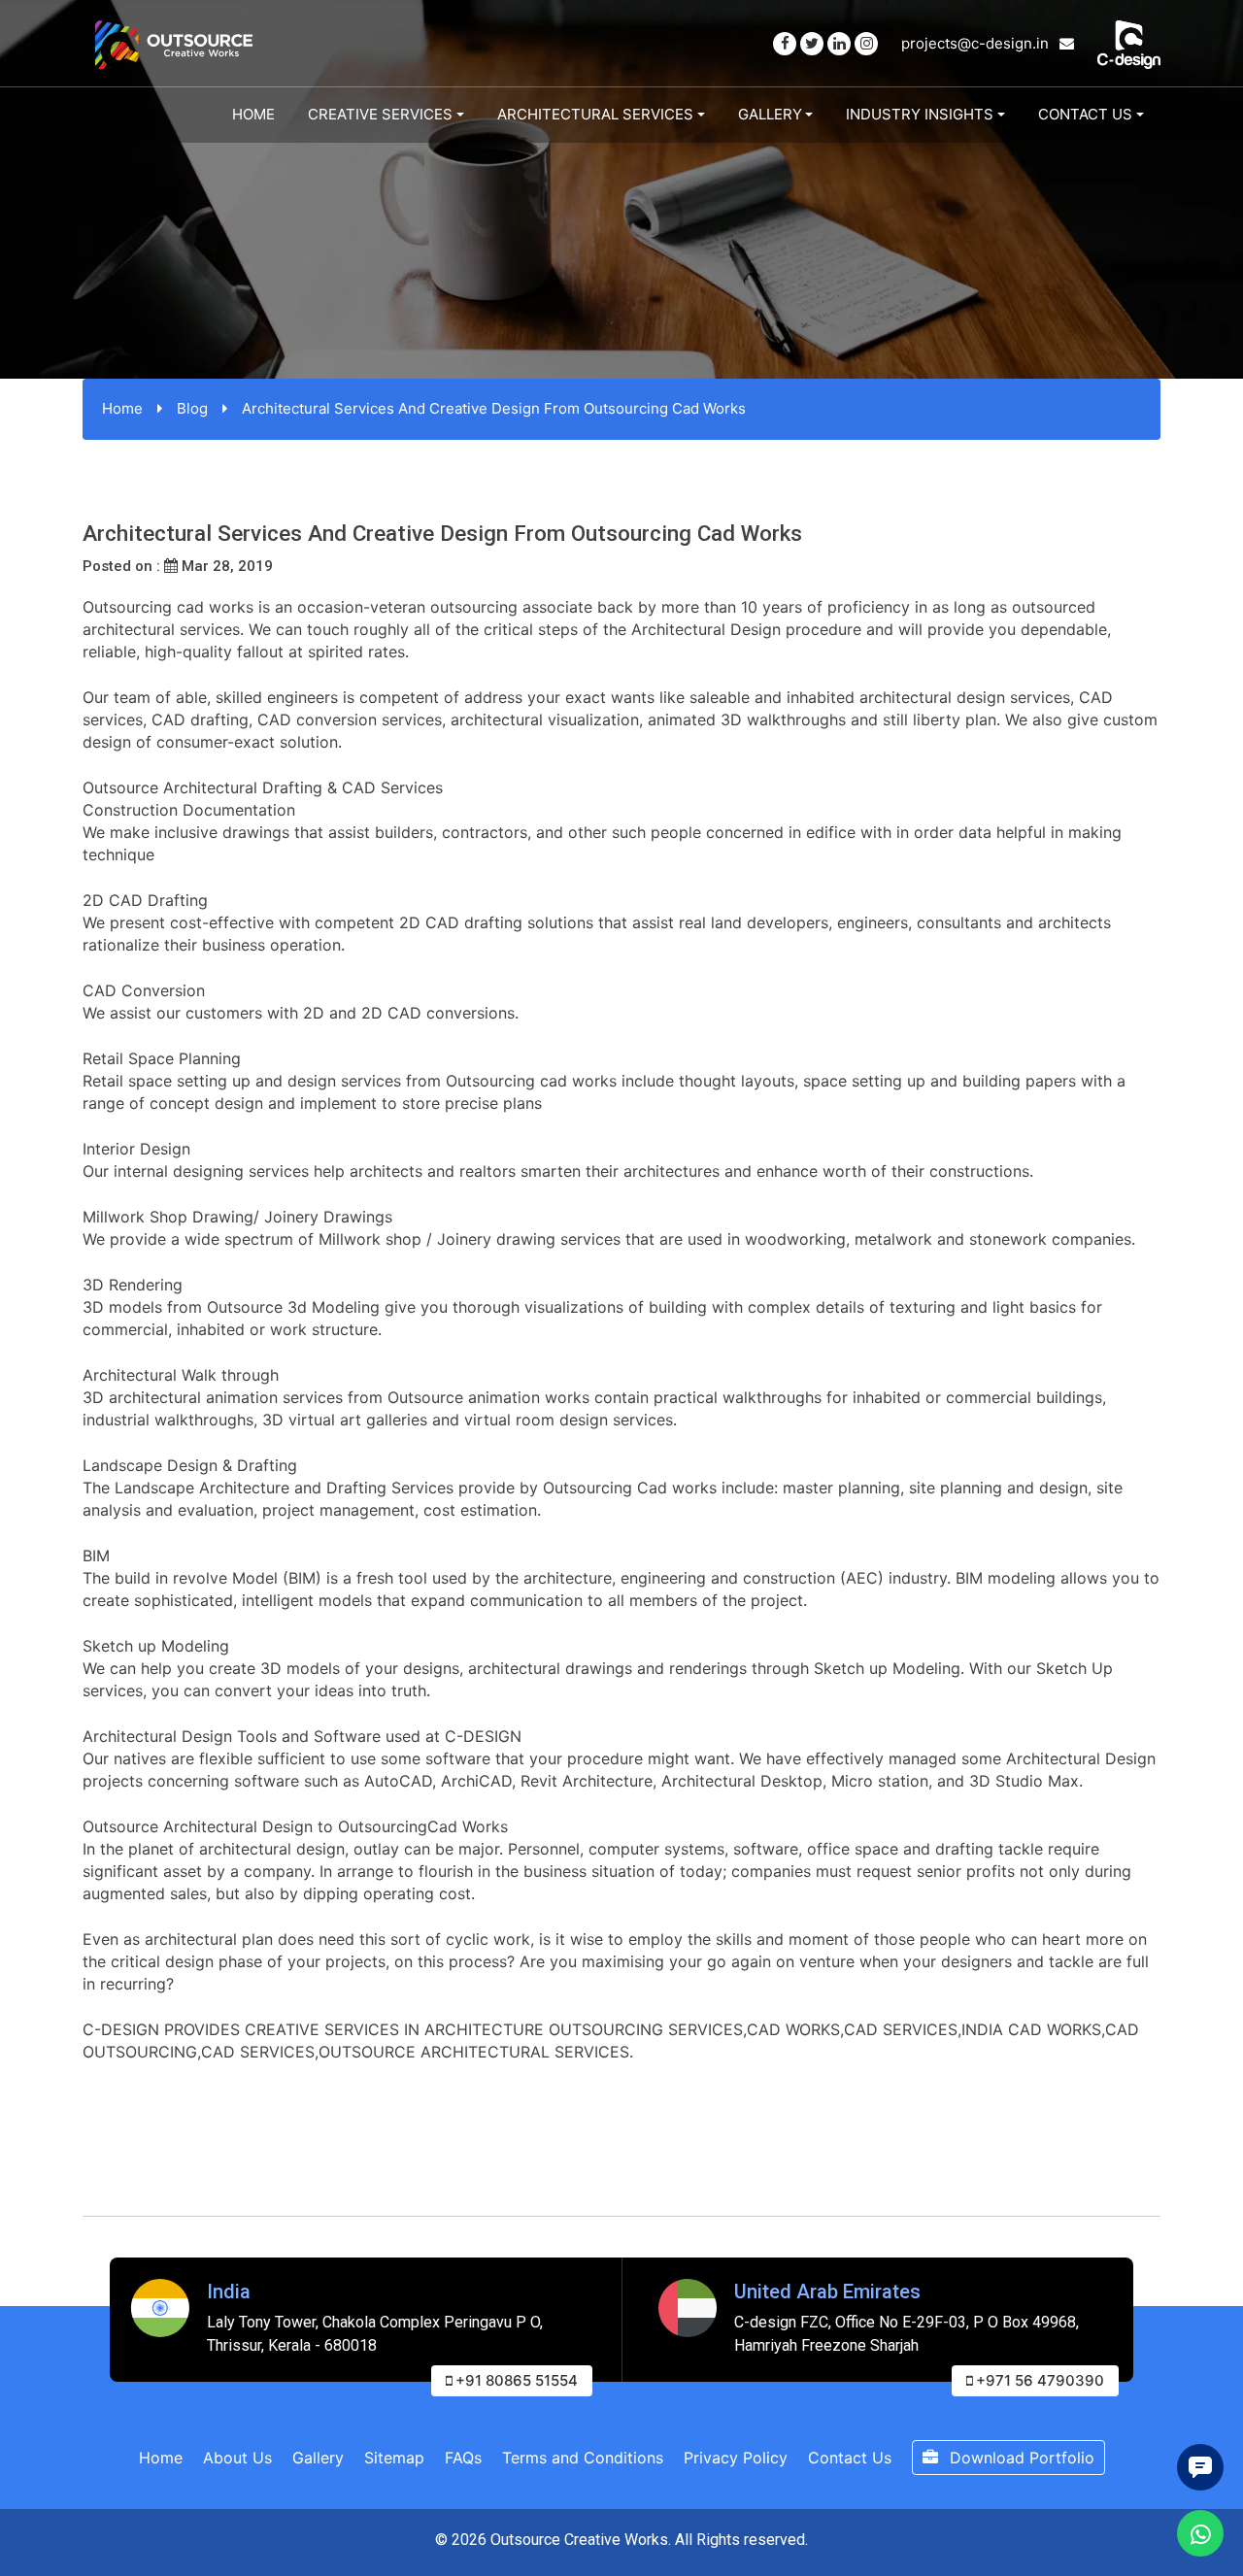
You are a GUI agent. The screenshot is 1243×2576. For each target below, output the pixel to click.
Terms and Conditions (583, 2458)
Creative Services (380, 114)
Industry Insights (920, 114)
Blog (192, 408)
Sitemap (394, 2458)
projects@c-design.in (977, 43)
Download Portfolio (1020, 2458)
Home (253, 114)
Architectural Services (595, 114)
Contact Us (1085, 114)
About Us (237, 2458)
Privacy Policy (736, 2458)
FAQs (463, 2458)
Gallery (770, 114)
